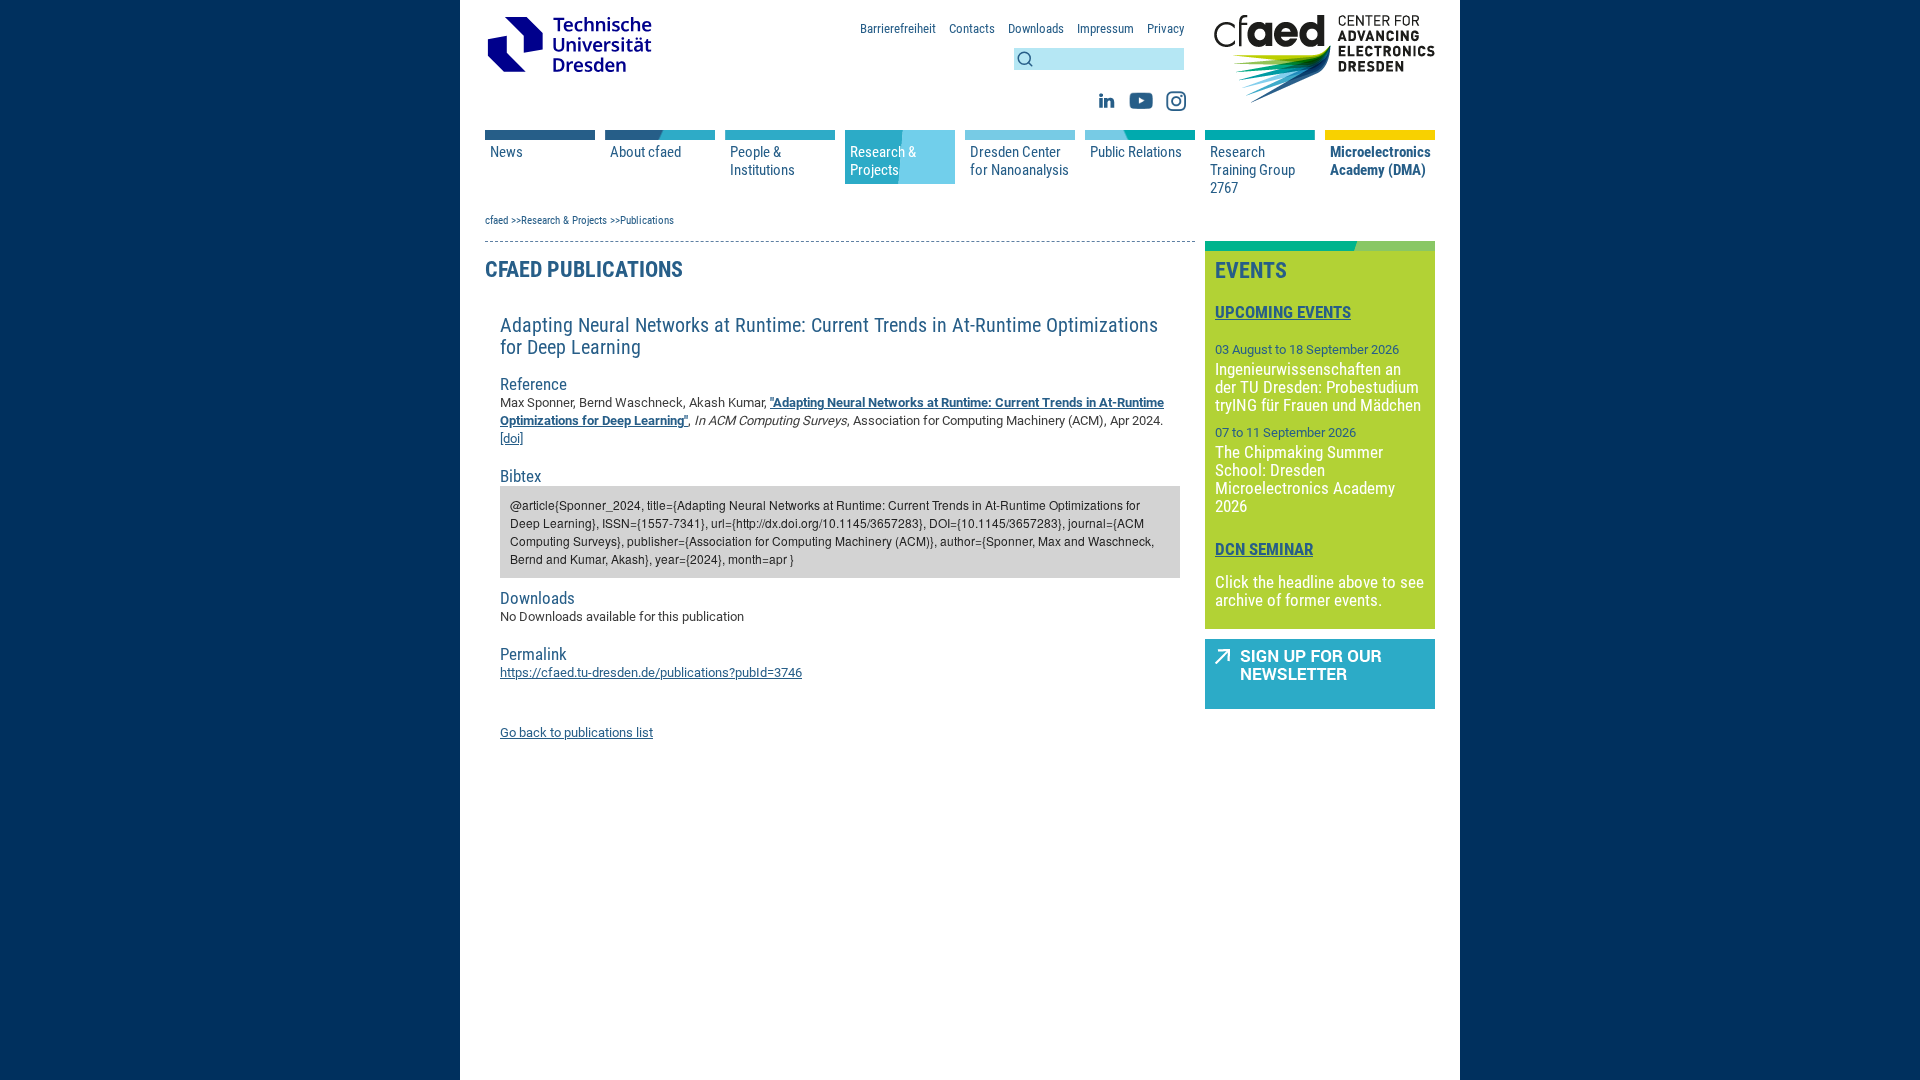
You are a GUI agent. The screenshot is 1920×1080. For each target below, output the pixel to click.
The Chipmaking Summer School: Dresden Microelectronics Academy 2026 (1305, 479)
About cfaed (645, 152)
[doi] (511, 438)
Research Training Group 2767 (1252, 170)
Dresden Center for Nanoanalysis (1019, 161)
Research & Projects (883, 161)
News (506, 152)
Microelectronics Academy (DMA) (1380, 161)
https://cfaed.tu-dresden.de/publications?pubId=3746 (651, 672)
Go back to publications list (576, 732)
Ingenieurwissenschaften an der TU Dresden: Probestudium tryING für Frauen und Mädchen (1318, 387)
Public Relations (1136, 152)
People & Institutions (762, 161)
